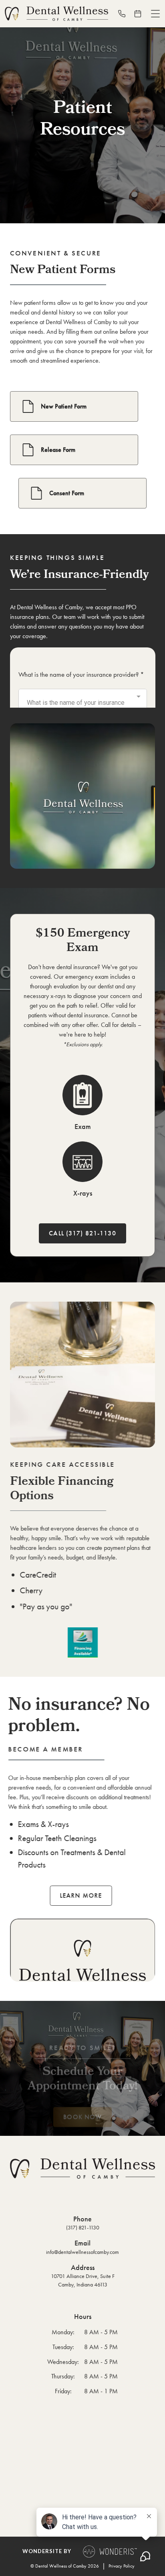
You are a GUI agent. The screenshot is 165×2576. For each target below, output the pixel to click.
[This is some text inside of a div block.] (125, 14)
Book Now (82, 2117)
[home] (56, 14)
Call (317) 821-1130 (82, 1233)
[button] (155, 14)
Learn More (81, 1895)
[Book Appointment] (141, 14)
